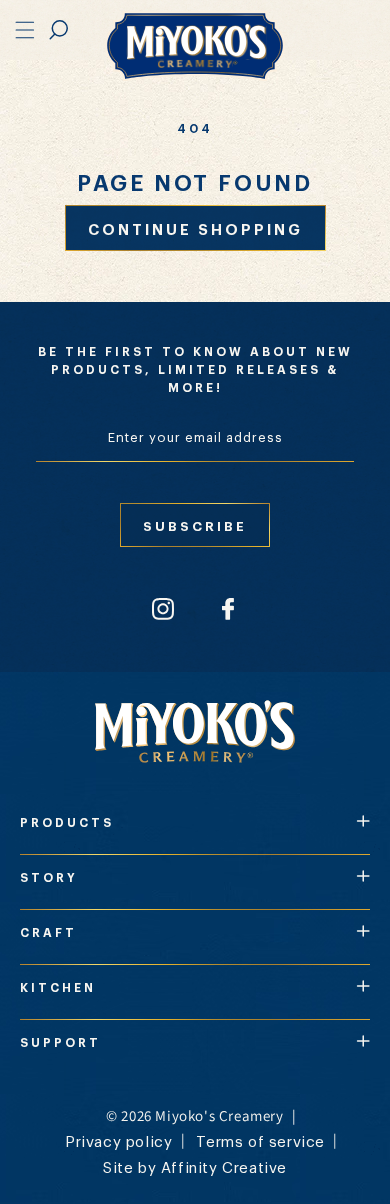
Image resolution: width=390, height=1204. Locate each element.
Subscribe (195, 525)
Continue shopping (195, 228)
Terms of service (260, 1140)
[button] (59, 30)
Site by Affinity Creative (195, 1166)
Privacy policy (118, 1140)
